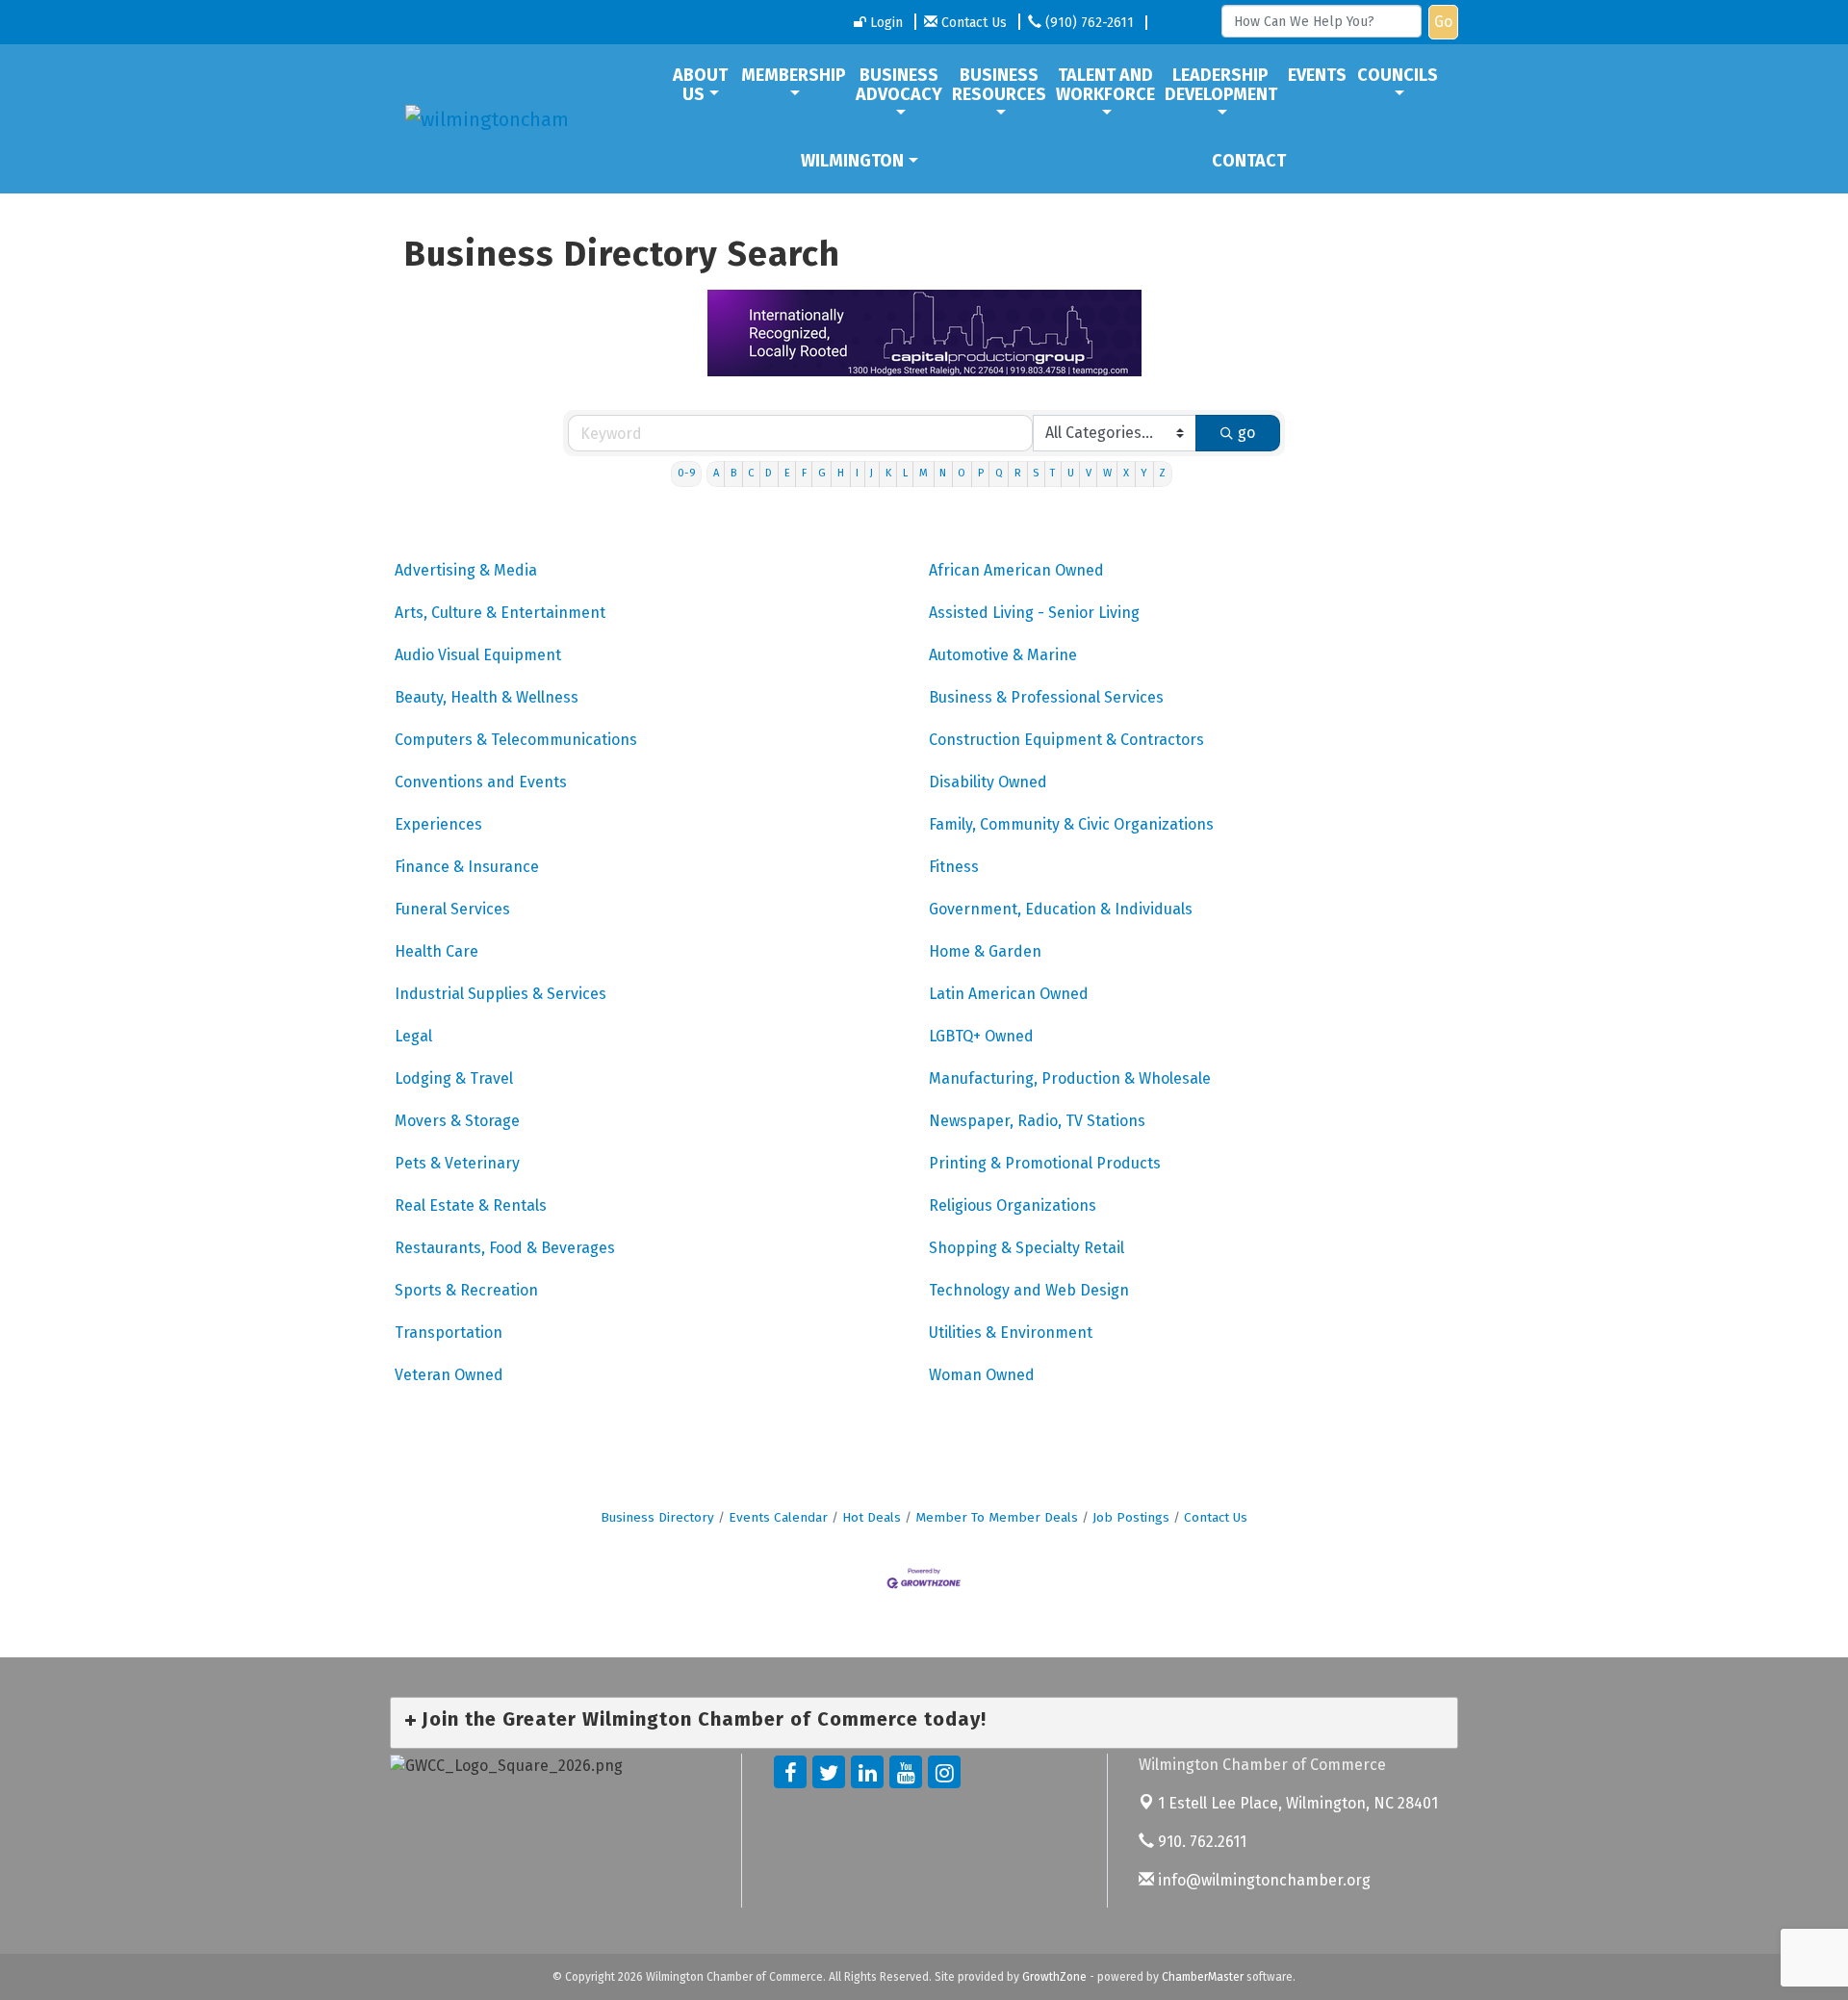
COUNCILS (1398, 75)
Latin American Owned (1009, 994)
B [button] (733, 473)
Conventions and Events (481, 782)
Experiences (438, 824)
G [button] (822, 473)
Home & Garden (985, 951)
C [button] (751, 473)
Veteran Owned (449, 1375)
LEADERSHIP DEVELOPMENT (1221, 85)
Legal (413, 1036)
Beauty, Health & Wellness (487, 697)
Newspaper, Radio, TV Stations (1037, 1121)
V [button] (1089, 473)
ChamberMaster (1203, 1977)
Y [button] (1144, 473)
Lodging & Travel (454, 1078)
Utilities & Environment (1011, 1333)
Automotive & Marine (1003, 655)
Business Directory (657, 1517)
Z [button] (1162, 473)
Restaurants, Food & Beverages (505, 1248)
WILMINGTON (852, 161)
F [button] (804, 473)
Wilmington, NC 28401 (1298, 1803)
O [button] (962, 473)
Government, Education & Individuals (1061, 909)
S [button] (1036, 473)
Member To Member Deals (997, 1517)
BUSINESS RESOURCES (999, 85)
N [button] (943, 473)
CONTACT (1249, 161)
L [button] (905, 473)
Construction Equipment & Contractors (1066, 740)
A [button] (716, 473)
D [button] (769, 473)
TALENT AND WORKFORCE (1105, 85)
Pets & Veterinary (457, 1163)
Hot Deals (872, 1517)
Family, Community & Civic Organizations (1071, 824)
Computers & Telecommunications (516, 740)
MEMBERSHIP (794, 75)
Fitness (954, 867)
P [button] (981, 473)
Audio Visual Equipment (478, 655)
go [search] (1246, 433)
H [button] (841, 473)
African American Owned (1016, 570)
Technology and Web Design (1029, 1290)
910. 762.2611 (1200, 1842)
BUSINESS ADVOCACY (899, 85)
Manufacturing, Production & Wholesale (1070, 1078)
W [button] (1107, 473)
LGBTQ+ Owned (981, 1036)
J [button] (872, 473)
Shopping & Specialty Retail (1027, 1248)
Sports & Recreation (466, 1290)
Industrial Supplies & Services (500, 994)
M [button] (924, 473)
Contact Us (1216, 1517)
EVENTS (1317, 75)
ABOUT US (700, 85)
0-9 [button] (687, 473)
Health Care (436, 951)
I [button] (857, 473)
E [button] (787, 473)
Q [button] (999, 473)
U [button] (1071, 473)
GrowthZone (1054, 1977)
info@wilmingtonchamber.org (1262, 1880)
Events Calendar (778, 1517)
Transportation (449, 1333)
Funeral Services (452, 909)
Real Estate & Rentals (471, 1205)
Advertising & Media (466, 570)
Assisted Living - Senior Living (1034, 613)
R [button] (1018, 473)
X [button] (1126, 473)
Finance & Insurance (467, 867)
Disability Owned (988, 782)
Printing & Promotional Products (1045, 1163)
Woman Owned (982, 1375)
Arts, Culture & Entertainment (500, 613)
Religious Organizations (1013, 1205)
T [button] (1052, 473)
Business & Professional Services (1046, 697)
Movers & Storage (457, 1121)
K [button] (888, 473)
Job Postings (1131, 1517)
